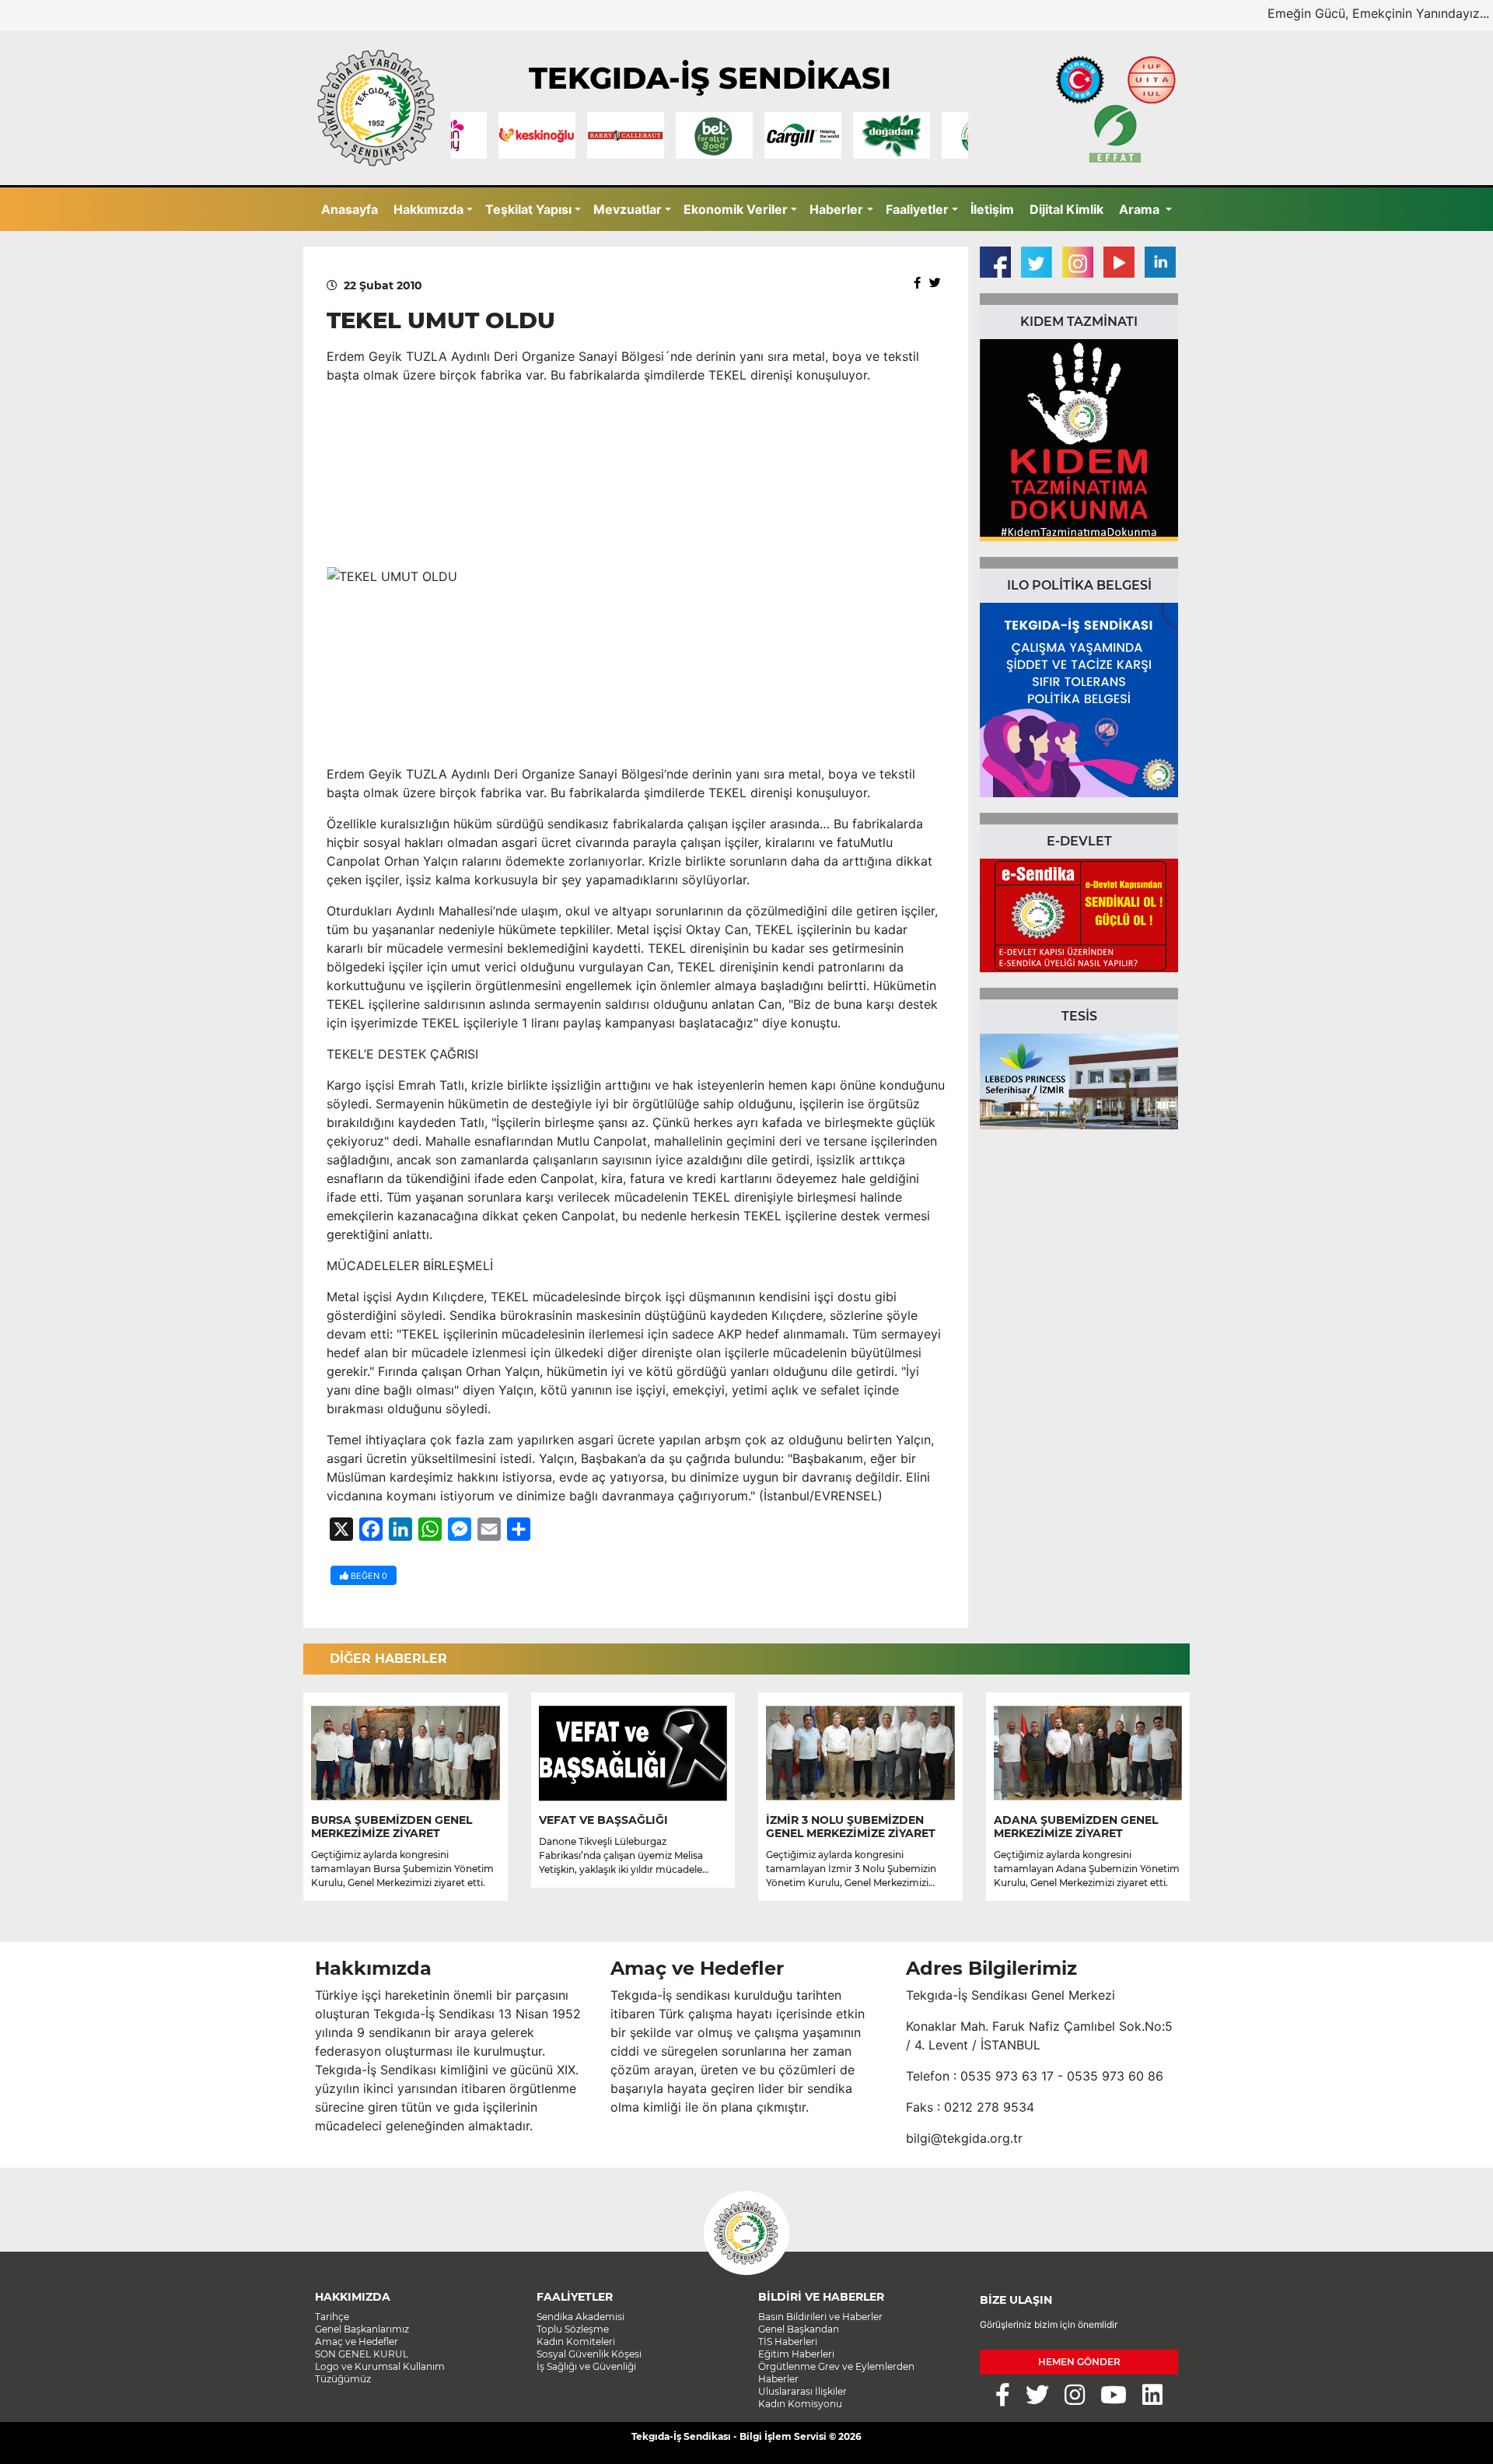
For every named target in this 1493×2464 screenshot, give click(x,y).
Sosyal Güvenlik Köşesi (589, 2354)
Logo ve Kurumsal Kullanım (380, 2366)
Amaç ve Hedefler (357, 2341)
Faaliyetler (917, 209)
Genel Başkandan (799, 2329)
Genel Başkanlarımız (362, 2329)
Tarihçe (332, 2317)
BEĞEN (368, 1576)
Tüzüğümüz (343, 2379)
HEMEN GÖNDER (1079, 2362)
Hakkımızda (428, 209)
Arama (1141, 209)
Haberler (836, 209)
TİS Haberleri (788, 2341)
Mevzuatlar (628, 209)
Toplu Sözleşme (573, 2329)
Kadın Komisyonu (800, 2404)
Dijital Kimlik (1066, 209)
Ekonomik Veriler (736, 209)
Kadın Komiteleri (576, 2341)
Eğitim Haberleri (796, 2354)
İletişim (992, 209)
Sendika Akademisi (580, 2317)
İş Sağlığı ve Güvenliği (586, 2366)
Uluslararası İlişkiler (802, 2391)
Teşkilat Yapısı (528, 209)
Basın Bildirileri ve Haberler (820, 2317)
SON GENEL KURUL (362, 2354)
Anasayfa (350, 209)
